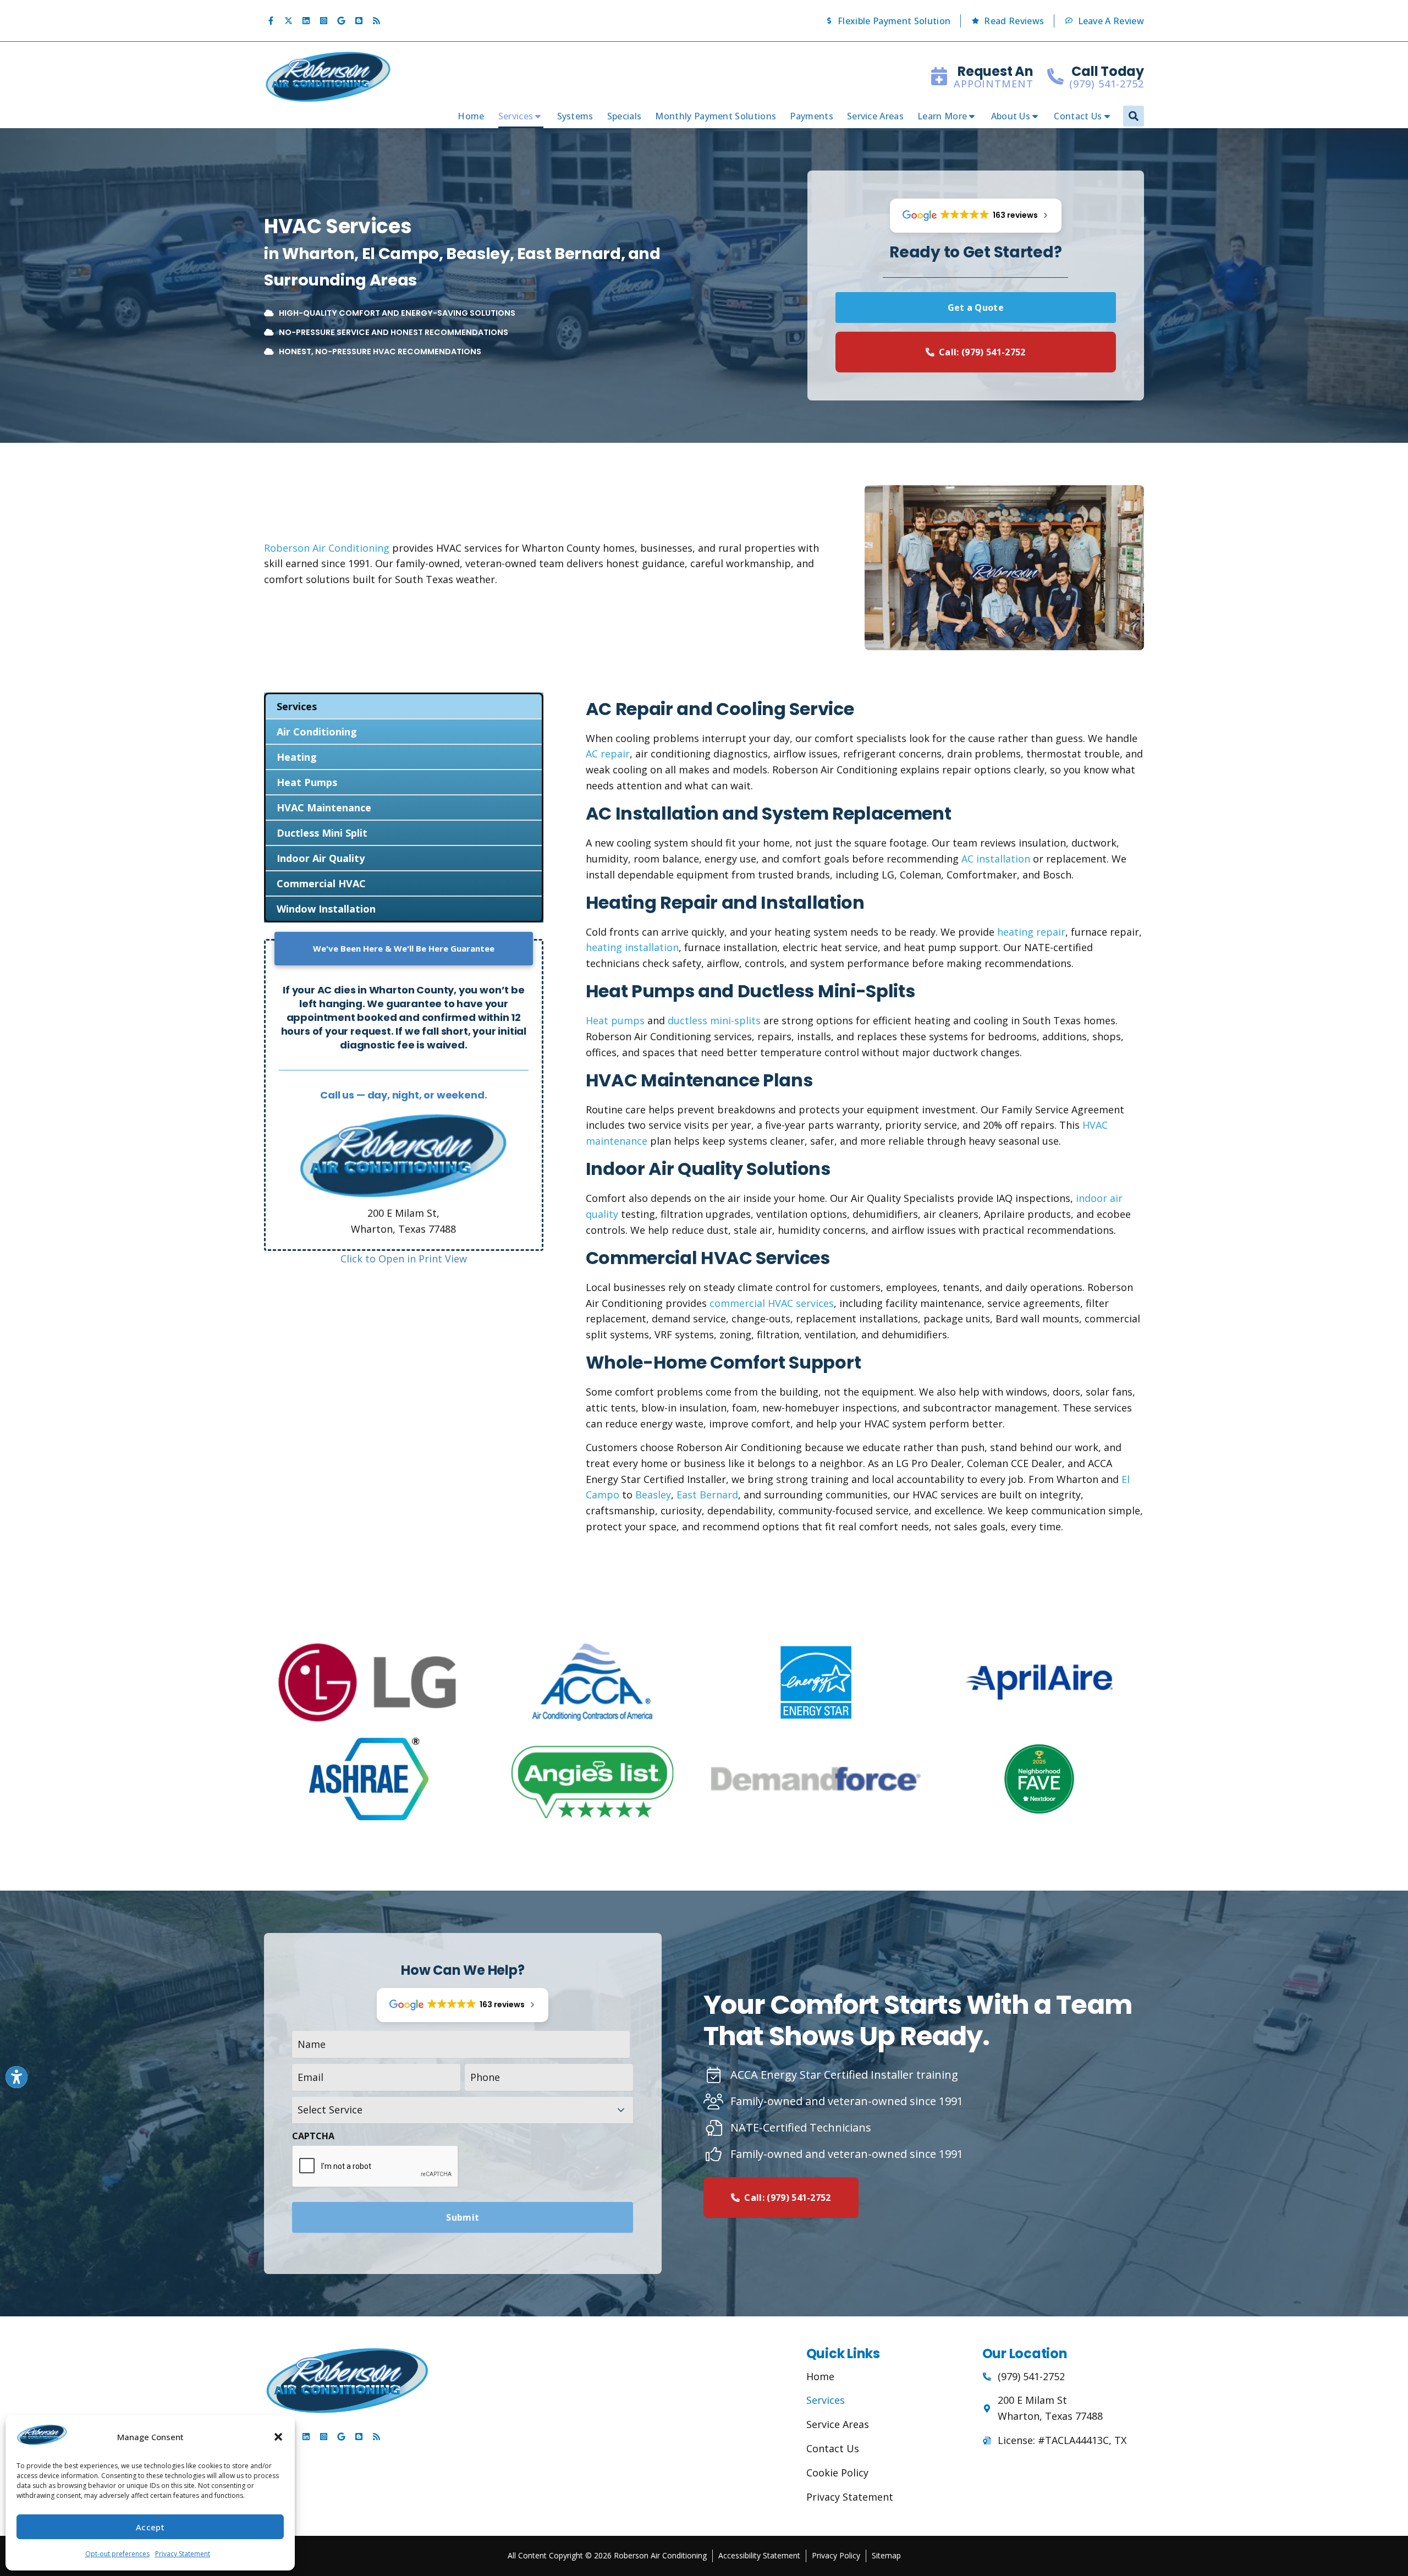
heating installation (632, 947)
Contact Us (1078, 116)
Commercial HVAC (321, 883)
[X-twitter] (288, 21)
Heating (297, 757)
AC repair (608, 754)
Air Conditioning (317, 732)
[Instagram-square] (323, 21)
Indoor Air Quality (321, 858)
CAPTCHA (313, 2136)
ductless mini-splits (714, 1020)
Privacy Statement (183, 2554)
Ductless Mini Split (322, 833)
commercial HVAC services (772, 1303)
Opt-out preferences (117, 2554)
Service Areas (875, 116)
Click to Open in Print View (404, 1259)
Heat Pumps (307, 782)
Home (471, 116)
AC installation (996, 859)
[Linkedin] (306, 21)
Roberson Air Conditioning (327, 548)
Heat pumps (615, 1020)
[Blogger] (359, 21)
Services (516, 116)
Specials (625, 116)
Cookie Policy (837, 2473)
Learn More (942, 116)
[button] (278, 2437)
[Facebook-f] (271, 21)
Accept (150, 2527)
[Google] (341, 21)
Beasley (653, 1495)
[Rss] (376, 21)
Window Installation (326, 909)
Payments (812, 116)
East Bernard (707, 1495)
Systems (575, 116)
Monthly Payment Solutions (716, 116)
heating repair (1031, 932)
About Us (1011, 116)
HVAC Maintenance (324, 808)
